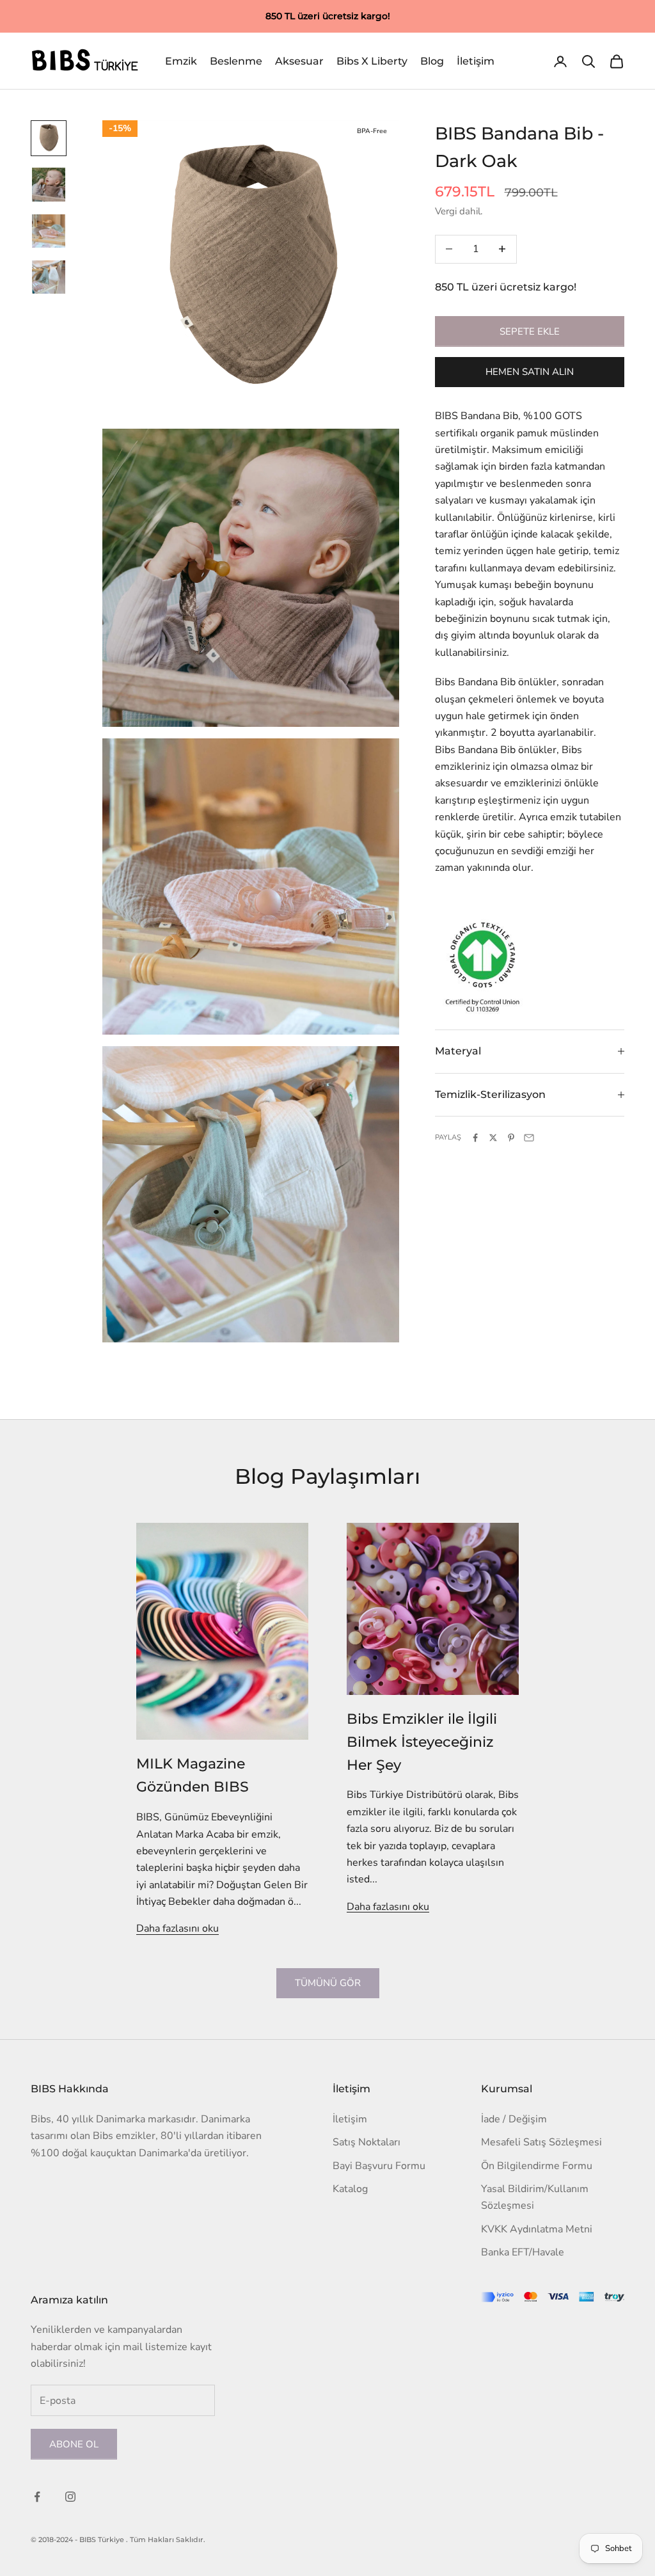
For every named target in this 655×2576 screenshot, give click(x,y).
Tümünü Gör (328, 1983)
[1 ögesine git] (49, 138)
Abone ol (74, 2444)
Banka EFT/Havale (523, 2252)
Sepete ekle (530, 331)
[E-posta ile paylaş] (529, 1138)
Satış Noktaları (367, 2142)
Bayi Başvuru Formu (379, 2166)
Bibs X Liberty (372, 61)
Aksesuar (299, 61)
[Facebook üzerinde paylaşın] (475, 1138)
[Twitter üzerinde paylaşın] (493, 1138)
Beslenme (236, 61)
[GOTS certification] (483, 966)
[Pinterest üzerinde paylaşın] (511, 1138)
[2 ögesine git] (49, 184)
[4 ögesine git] (49, 277)
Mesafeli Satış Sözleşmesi (541, 2142)
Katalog (350, 2189)
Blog (432, 61)
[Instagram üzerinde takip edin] (70, 2497)
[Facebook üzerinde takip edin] (37, 2497)
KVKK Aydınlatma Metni (537, 2229)
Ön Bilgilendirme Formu (537, 2166)
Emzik (181, 61)
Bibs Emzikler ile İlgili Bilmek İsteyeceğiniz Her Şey (422, 1742)
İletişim (476, 61)
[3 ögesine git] (49, 231)
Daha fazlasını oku (178, 1928)
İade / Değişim (514, 2119)
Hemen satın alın (530, 372)
